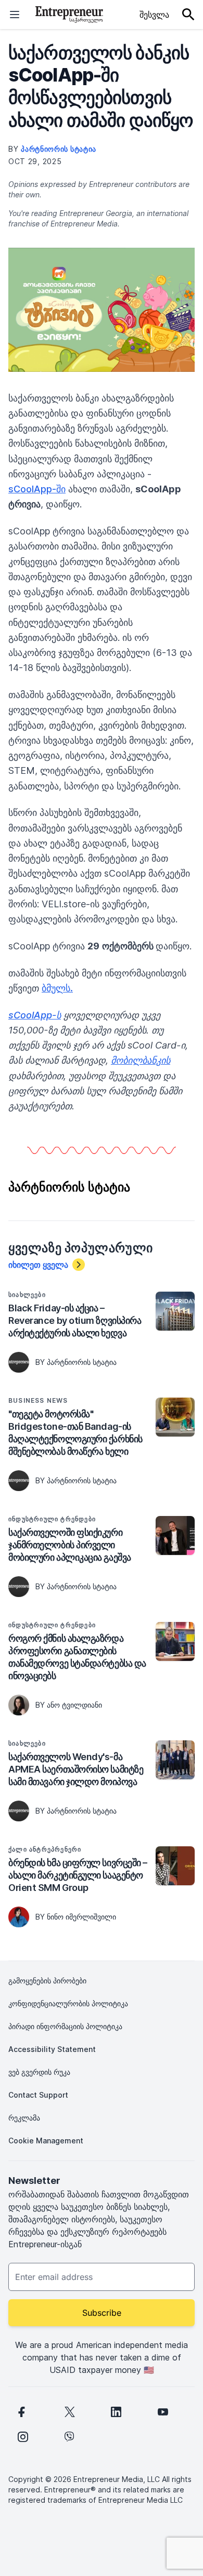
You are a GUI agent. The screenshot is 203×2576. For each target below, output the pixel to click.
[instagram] (23, 2437)
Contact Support (38, 2095)
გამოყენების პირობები (47, 1981)
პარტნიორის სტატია (59, 149)
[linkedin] (116, 2412)
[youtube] (163, 2412)
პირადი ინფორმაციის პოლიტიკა (65, 2026)
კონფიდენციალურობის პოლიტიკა (68, 2003)
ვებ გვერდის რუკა (39, 2072)
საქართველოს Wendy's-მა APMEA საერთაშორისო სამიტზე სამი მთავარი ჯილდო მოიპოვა (76, 1769)
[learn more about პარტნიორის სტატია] (19, 1362)
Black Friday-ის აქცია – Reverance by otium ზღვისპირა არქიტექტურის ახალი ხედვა (75, 1320)
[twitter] (70, 2412)
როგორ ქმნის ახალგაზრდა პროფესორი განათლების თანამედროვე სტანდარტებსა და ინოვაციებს (77, 1657)
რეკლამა (24, 2118)
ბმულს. (57, 988)
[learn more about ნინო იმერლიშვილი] (19, 1917)
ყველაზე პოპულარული (81, 1248)
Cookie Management (46, 2141)
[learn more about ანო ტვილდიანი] (19, 1705)
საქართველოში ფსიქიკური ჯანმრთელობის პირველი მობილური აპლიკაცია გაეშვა (70, 1545)
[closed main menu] (15, 15)
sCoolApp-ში (37, 489)
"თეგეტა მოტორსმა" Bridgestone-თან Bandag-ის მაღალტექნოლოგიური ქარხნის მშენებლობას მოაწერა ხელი (75, 1433)
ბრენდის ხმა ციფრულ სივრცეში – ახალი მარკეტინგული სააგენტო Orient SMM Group (78, 1875)
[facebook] (21, 2412)
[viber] (70, 2437)
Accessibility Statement (52, 2049)
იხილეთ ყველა (38, 1265)
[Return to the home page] (69, 15)
